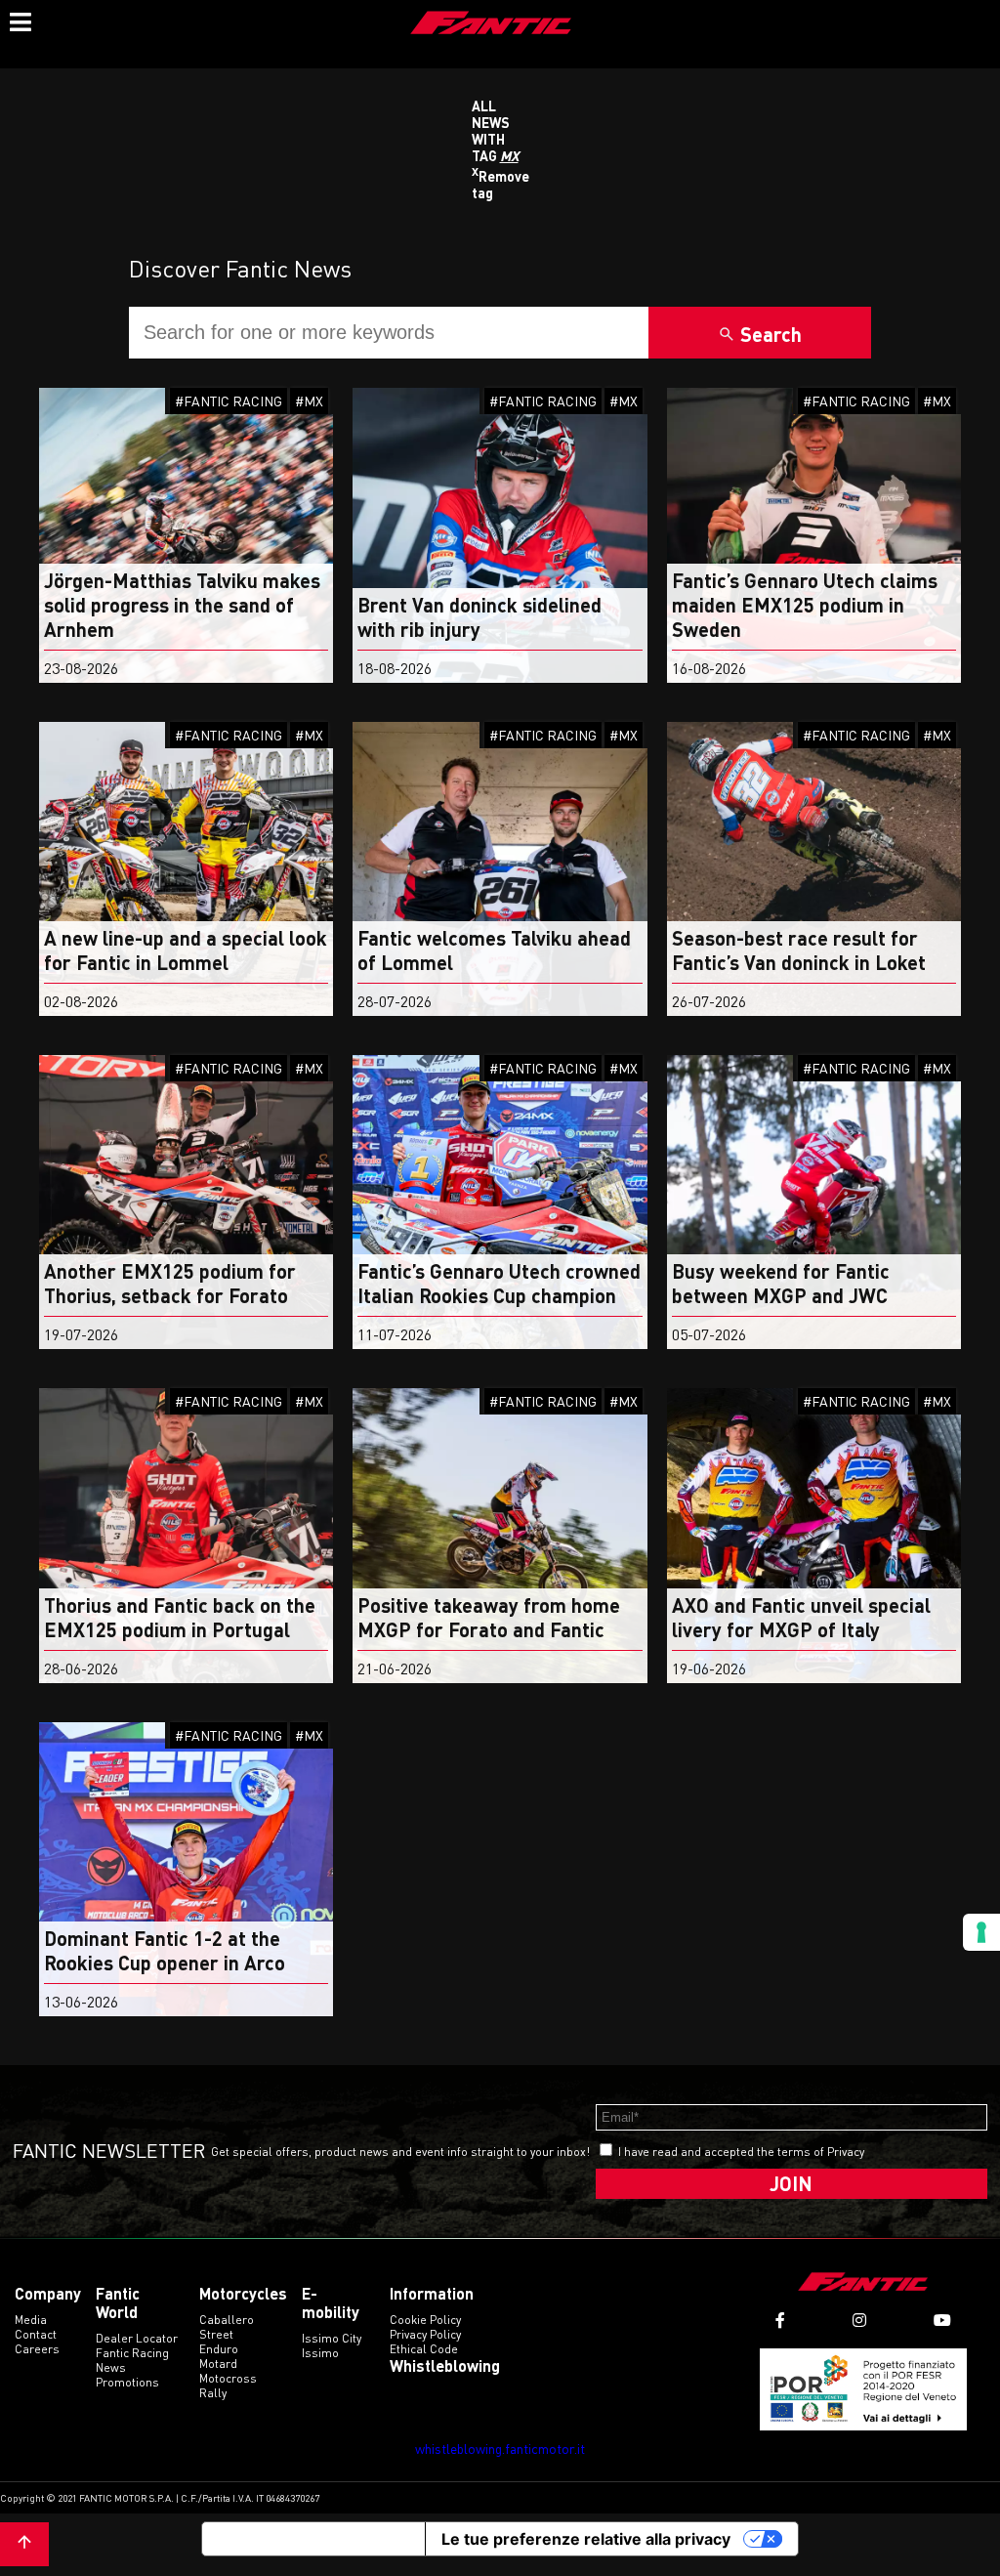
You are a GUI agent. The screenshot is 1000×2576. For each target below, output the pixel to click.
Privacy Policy (425, 2334)
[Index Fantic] (491, 24)
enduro (219, 2349)
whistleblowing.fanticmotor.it (500, 2449)
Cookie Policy (425, 2320)
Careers (37, 2349)
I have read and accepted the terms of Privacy (741, 2152)
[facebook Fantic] (780, 2321)
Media (31, 2320)
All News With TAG (495, 131)
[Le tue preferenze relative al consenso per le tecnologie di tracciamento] (981, 1932)
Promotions (127, 2382)
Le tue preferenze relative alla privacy (586, 2539)
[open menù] (20, 20)
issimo (320, 2353)
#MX (309, 401)
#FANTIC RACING (229, 401)
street (216, 2334)
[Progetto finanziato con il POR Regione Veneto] (864, 2389)
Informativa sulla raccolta (313, 2539)
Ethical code (424, 2349)
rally (213, 2393)
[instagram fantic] (859, 2321)
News (111, 2367)
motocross (228, 2378)
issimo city (332, 2338)
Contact (36, 2334)
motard (218, 2364)
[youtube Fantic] (942, 2321)
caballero (227, 2320)
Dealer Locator (137, 2338)
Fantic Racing (132, 2353)
